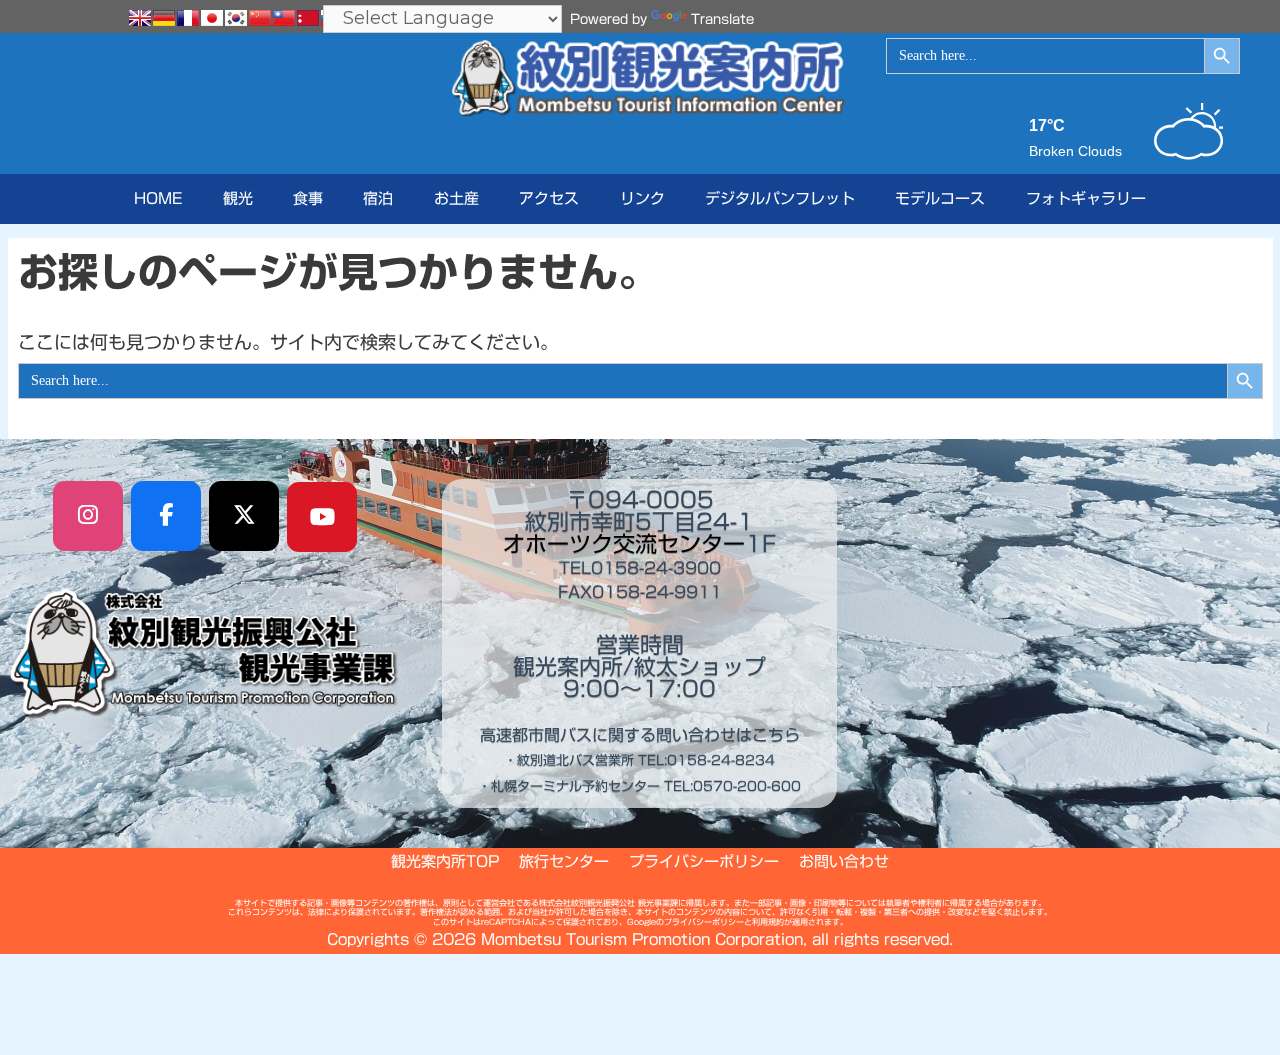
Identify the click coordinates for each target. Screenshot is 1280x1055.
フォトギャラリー (1086, 198)
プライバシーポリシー (704, 861)
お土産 (456, 198)
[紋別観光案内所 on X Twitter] (244, 516)
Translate (722, 19)
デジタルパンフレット (780, 198)
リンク (642, 198)
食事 (308, 198)
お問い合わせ (844, 861)
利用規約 (768, 922)
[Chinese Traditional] (284, 18)
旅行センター (564, 861)
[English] (140, 18)
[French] (188, 18)
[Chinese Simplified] (260, 18)
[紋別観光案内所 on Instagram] (88, 516)
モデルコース (940, 198)
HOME (158, 198)
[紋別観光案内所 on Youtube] (322, 517)
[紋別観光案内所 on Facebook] (166, 516)
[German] (164, 18)
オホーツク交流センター (624, 544)
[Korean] (236, 18)
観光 (238, 198)
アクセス (549, 198)
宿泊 (378, 198)
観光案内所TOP (445, 861)
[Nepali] (308, 18)
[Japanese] (212, 18)
